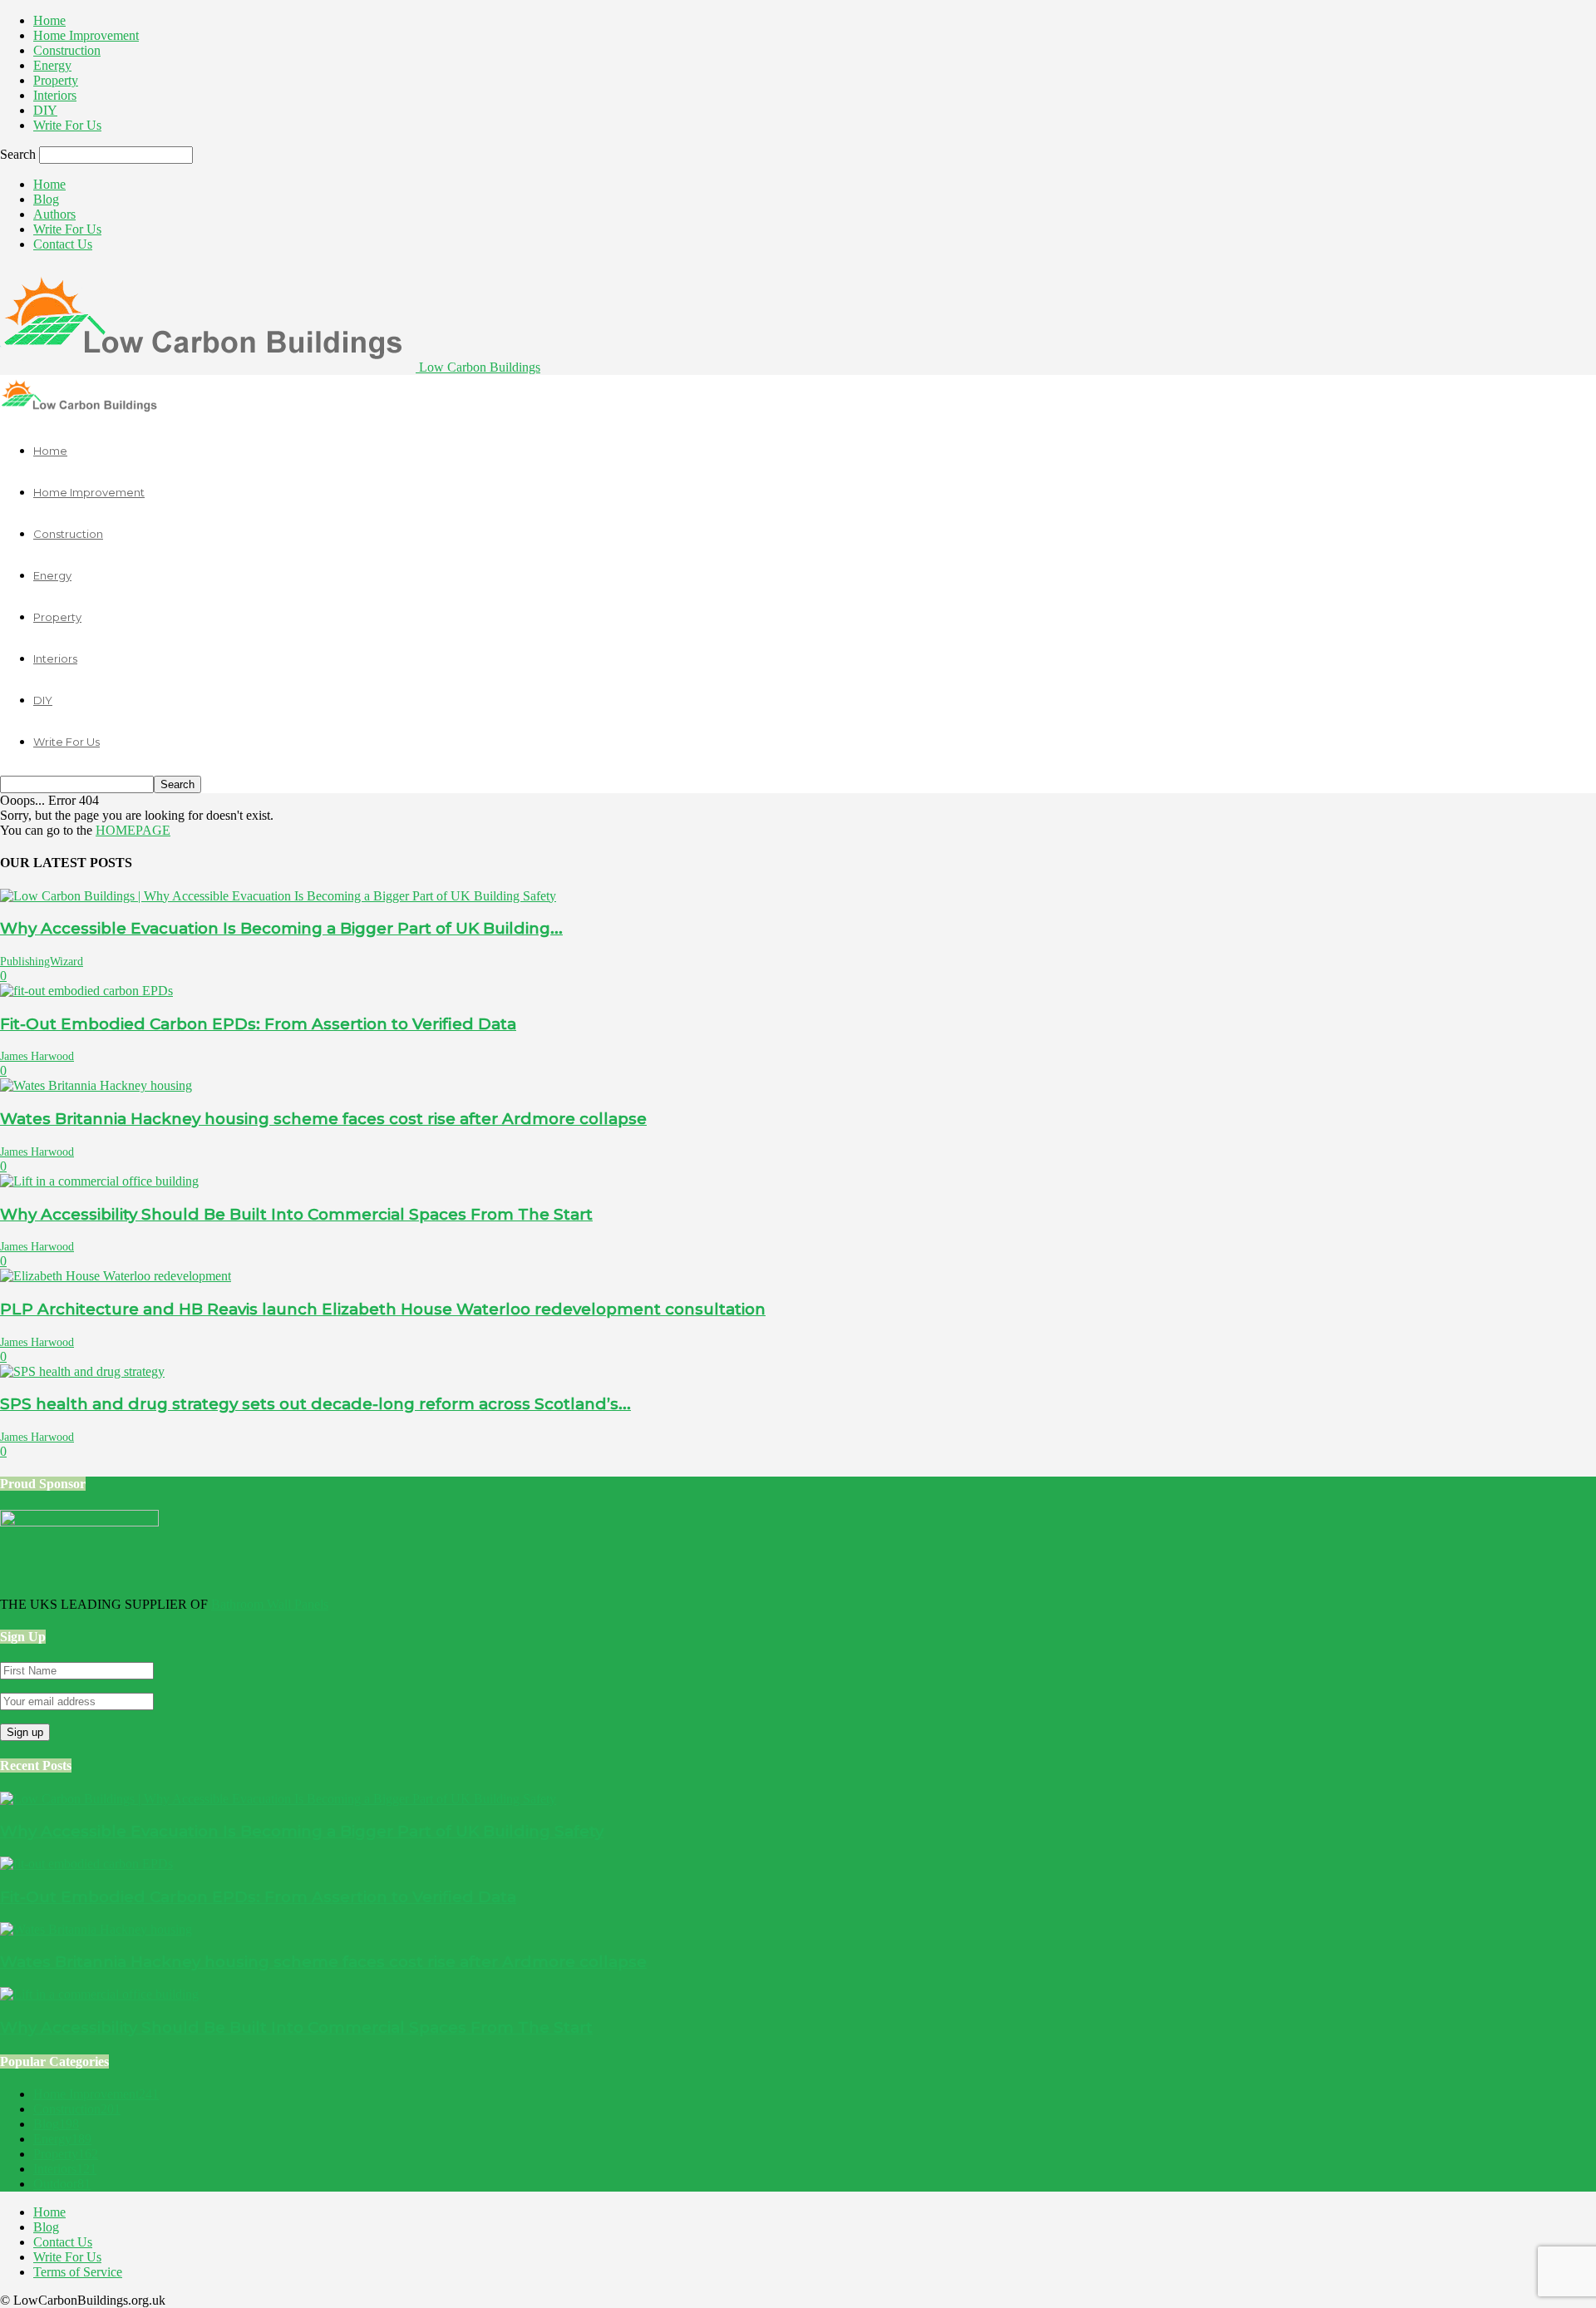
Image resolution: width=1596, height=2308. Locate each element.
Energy (52, 65)
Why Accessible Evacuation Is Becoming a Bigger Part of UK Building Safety (302, 1831)
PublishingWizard (42, 962)
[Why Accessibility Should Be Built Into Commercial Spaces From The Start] (99, 1181)
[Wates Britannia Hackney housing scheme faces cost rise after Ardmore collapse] (96, 1085)
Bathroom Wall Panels (270, 1604)
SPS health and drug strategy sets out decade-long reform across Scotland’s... (315, 1404)
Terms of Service (78, 2272)
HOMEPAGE (133, 830)
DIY (45, 110)
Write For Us (67, 125)
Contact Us (63, 244)
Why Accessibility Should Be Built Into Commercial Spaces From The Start (296, 1214)
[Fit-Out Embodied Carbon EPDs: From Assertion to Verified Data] (86, 991)
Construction (67, 50)
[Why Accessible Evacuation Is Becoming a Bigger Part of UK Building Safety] (278, 896)
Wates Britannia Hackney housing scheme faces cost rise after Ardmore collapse (323, 1119)
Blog (46, 199)
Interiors (55, 95)
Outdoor (62, 2184)
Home (49, 20)
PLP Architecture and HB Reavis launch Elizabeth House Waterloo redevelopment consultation (383, 1309)
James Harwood (37, 1056)
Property (56, 80)
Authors (54, 214)
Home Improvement (86, 35)
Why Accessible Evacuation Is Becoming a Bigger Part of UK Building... (281, 928)
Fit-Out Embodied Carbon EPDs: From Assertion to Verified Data (258, 1024)
